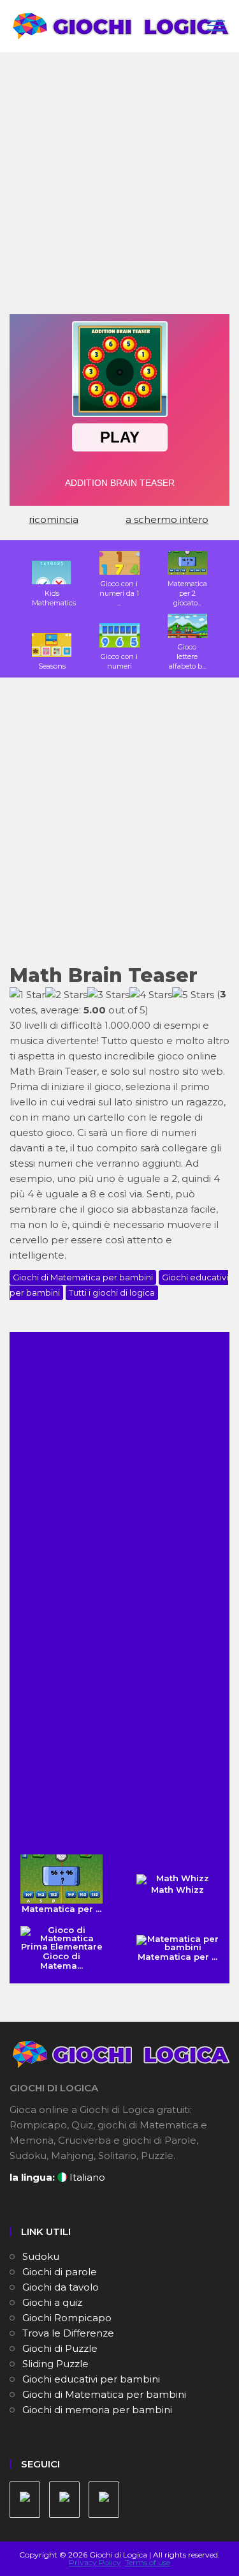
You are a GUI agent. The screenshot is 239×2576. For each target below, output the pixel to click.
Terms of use (148, 2562)
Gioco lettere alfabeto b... (187, 656)
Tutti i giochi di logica (112, 1292)
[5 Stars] (193, 995)
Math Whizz (177, 1890)
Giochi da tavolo (61, 2287)
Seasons (52, 666)
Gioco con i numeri (119, 661)
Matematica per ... (62, 1909)
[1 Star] (27, 995)
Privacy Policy (95, 2562)
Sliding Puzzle (55, 2364)
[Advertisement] (119, 188)
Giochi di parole (60, 2272)
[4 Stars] (151, 995)
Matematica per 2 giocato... (187, 593)
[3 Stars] (108, 995)
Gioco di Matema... (62, 1961)
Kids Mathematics (54, 598)
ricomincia (54, 519)
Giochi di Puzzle (60, 2348)
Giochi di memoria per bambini (97, 2410)
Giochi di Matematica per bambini (83, 1277)
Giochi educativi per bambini (91, 2379)
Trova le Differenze (68, 2333)
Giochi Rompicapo (67, 2318)
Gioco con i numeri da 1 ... (119, 593)
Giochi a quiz (52, 2302)
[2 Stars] (66, 995)
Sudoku (41, 2256)
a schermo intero (167, 519)
